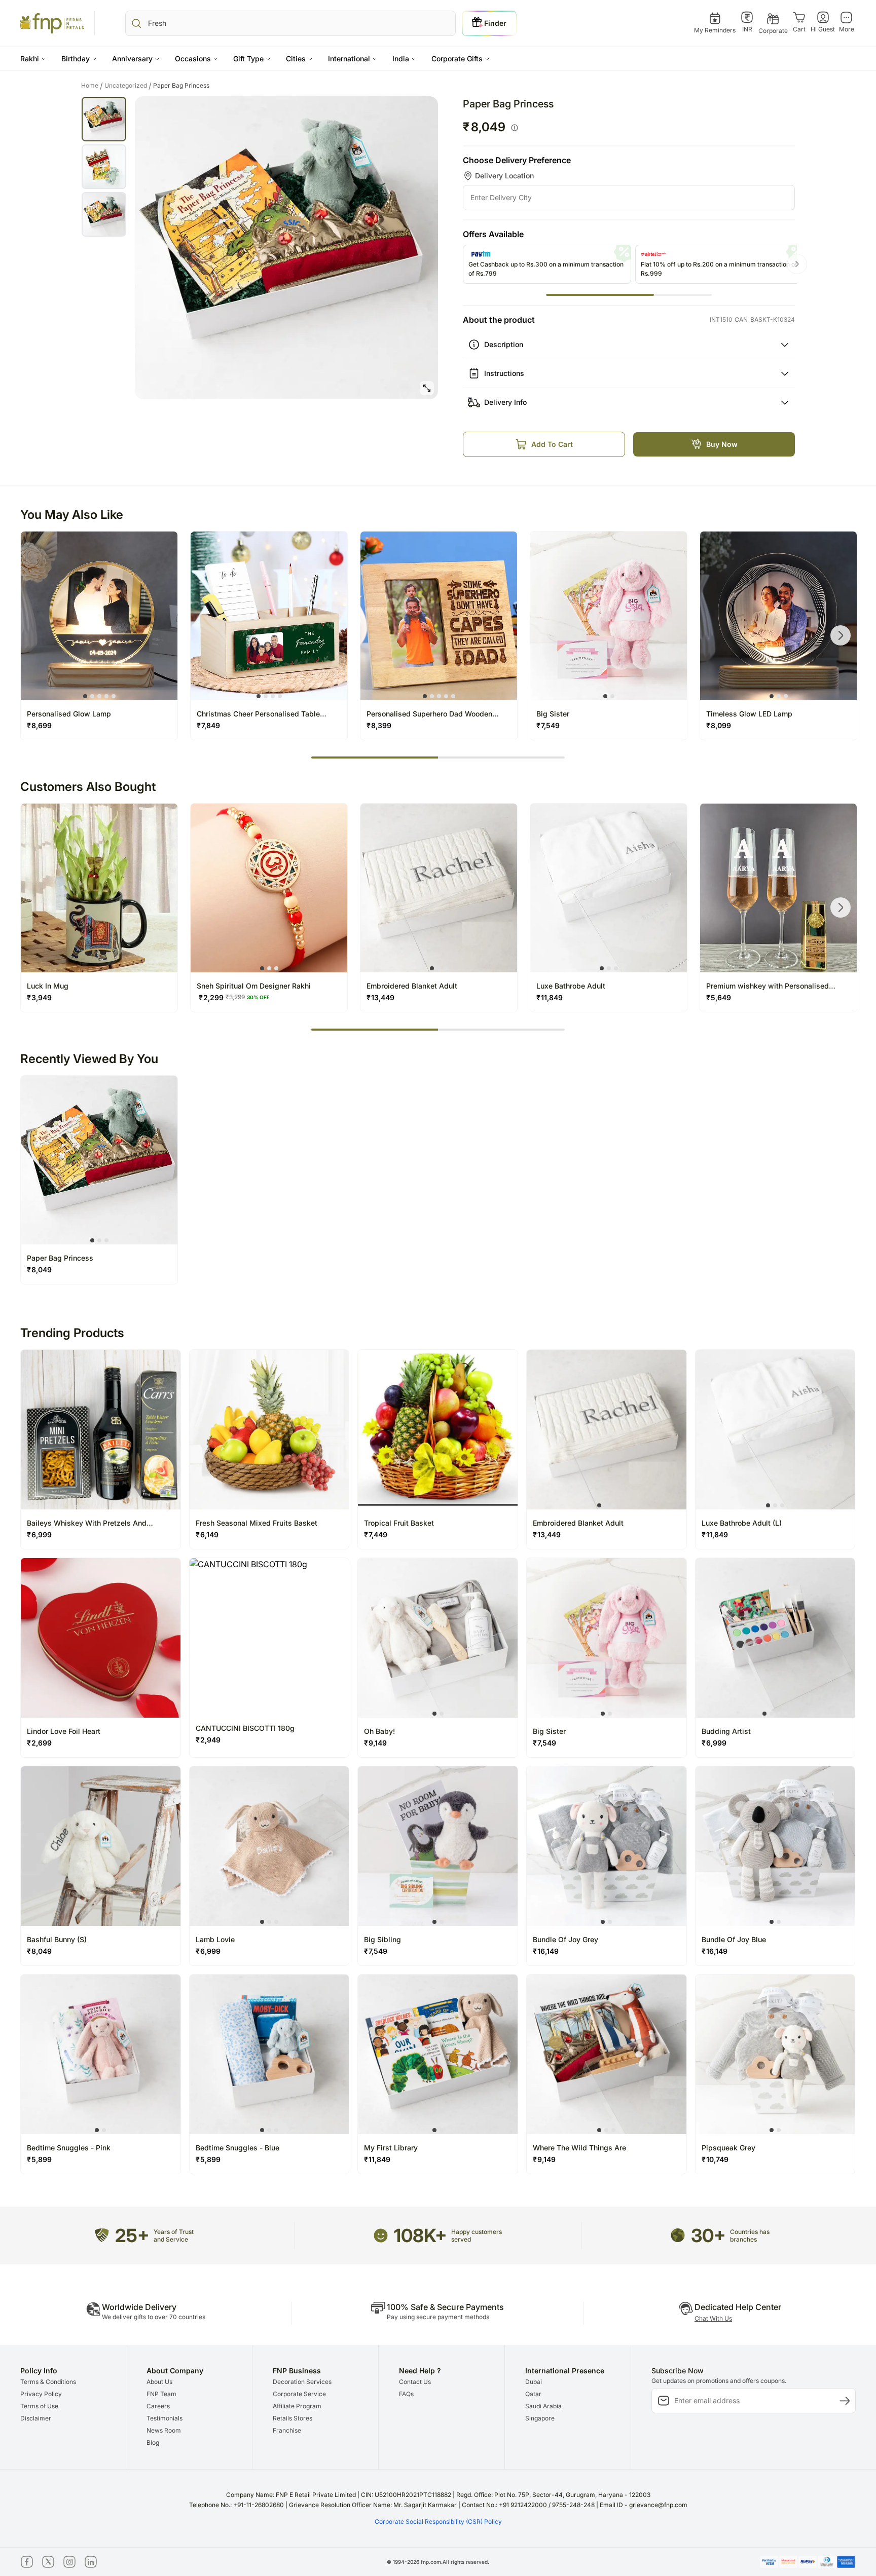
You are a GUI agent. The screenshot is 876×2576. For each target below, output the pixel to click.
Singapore (540, 2418)
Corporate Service (299, 2394)
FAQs (406, 2394)
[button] (33, 59)
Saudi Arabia (543, 2406)
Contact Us (415, 2382)
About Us (159, 2382)
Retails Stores (293, 2418)
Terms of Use (39, 2406)
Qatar (533, 2394)
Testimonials (165, 2418)
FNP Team (161, 2394)
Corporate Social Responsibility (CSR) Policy (438, 2522)
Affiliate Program (297, 2406)
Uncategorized (128, 86)
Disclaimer (36, 2418)
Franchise (287, 2430)
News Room (164, 2430)
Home (92, 86)
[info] (515, 128)
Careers (158, 2406)
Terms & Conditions (48, 2382)
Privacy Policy (41, 2394)
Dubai (534, 2382)
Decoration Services (302, 2382)
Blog (153, 2442)
